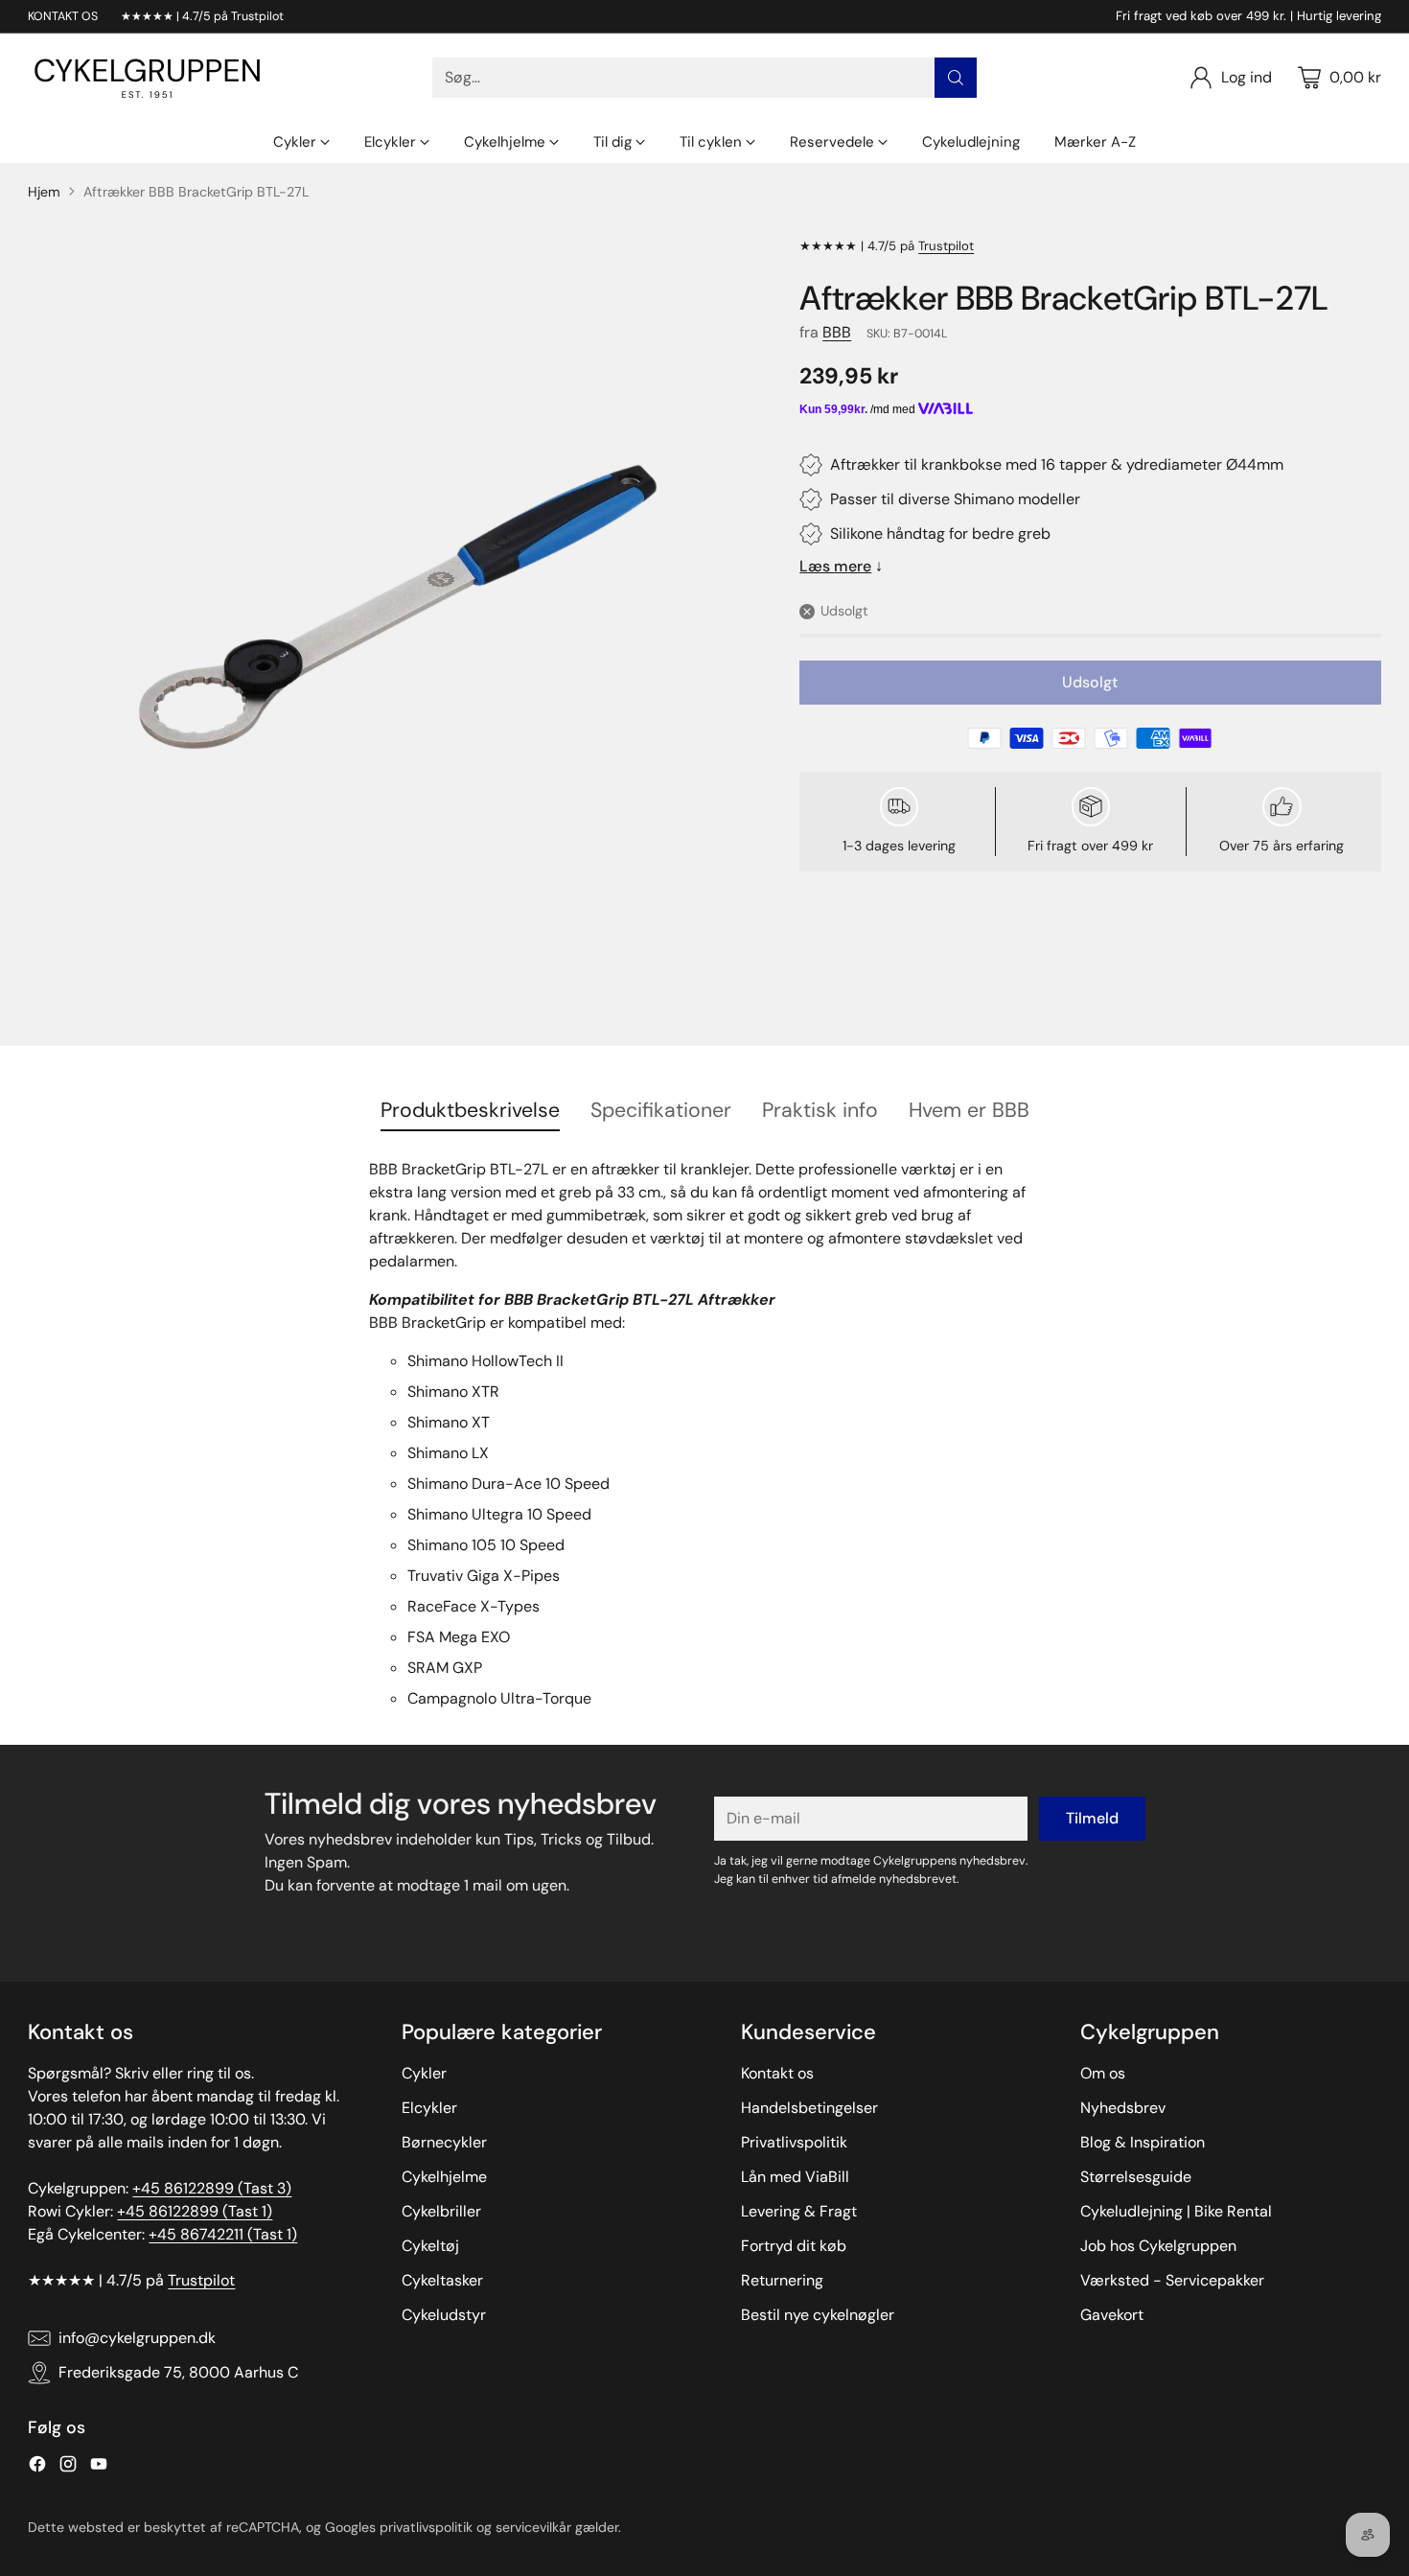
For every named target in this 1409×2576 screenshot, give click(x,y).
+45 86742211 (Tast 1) (223, 2234)
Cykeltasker (442, 2280)
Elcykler (429, 2108)
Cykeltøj (430, 2246)
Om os (1103, 2073)
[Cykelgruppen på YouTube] (99, 2467)
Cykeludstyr (444, 2315)
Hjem (44, 192)
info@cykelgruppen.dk (137, 2338)
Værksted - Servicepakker (1172, 2280)
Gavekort (1112, 2315)
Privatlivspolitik (794, 2142)
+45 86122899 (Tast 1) (195, 2211)
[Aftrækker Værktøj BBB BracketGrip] (398, 607)
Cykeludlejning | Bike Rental (1176, 2211)
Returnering (782, 2280)
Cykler (424, 2073)
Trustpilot (946, 246)
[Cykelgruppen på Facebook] (37, 2467)
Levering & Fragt (799, 2211)
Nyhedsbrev (1123, 2108)
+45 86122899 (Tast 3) (212, 2188)
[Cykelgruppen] (148, 78)
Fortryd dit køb (794, 2246)
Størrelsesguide (1136, 2177)
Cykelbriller (441, 2211)
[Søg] (956, 78)
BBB (837, 332)
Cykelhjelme (444, 2177)
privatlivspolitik (426, 2527)
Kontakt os (777, 2073)
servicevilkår (533, 2527)
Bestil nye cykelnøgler (818, 2315)
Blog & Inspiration (1143, 2142)
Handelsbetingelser (809, 2108)
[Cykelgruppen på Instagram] (68, 2467)
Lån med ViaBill (795, 2177)
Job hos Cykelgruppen (1158, 2246)
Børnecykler (444, 2142)
